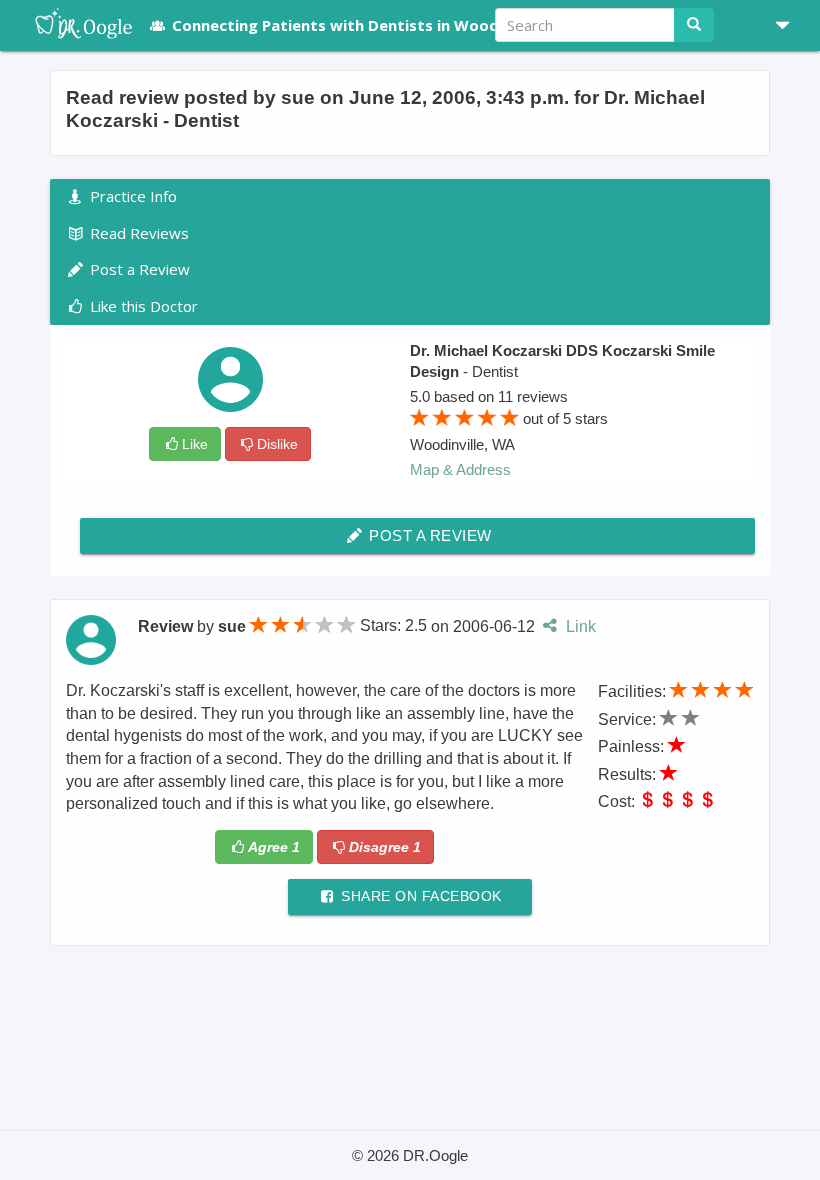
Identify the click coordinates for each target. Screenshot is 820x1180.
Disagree (385, 847)
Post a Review (428, 535)
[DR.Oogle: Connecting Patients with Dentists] (73, 25)
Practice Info (131, 196)
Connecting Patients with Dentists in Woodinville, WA (373, 25)
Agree (274, 847)
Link (578, 625)
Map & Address (460, 469)
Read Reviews (137, 233)
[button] (775, 25)
